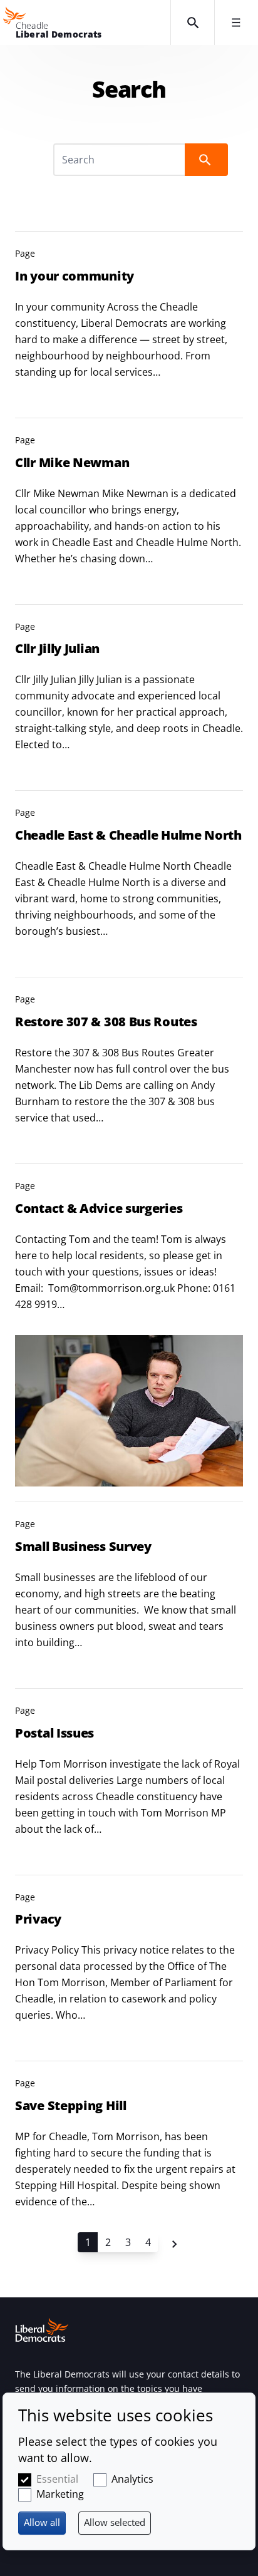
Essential (57, 2479)
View (129, 317)
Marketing (60, 2494)
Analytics (132, 2479)
